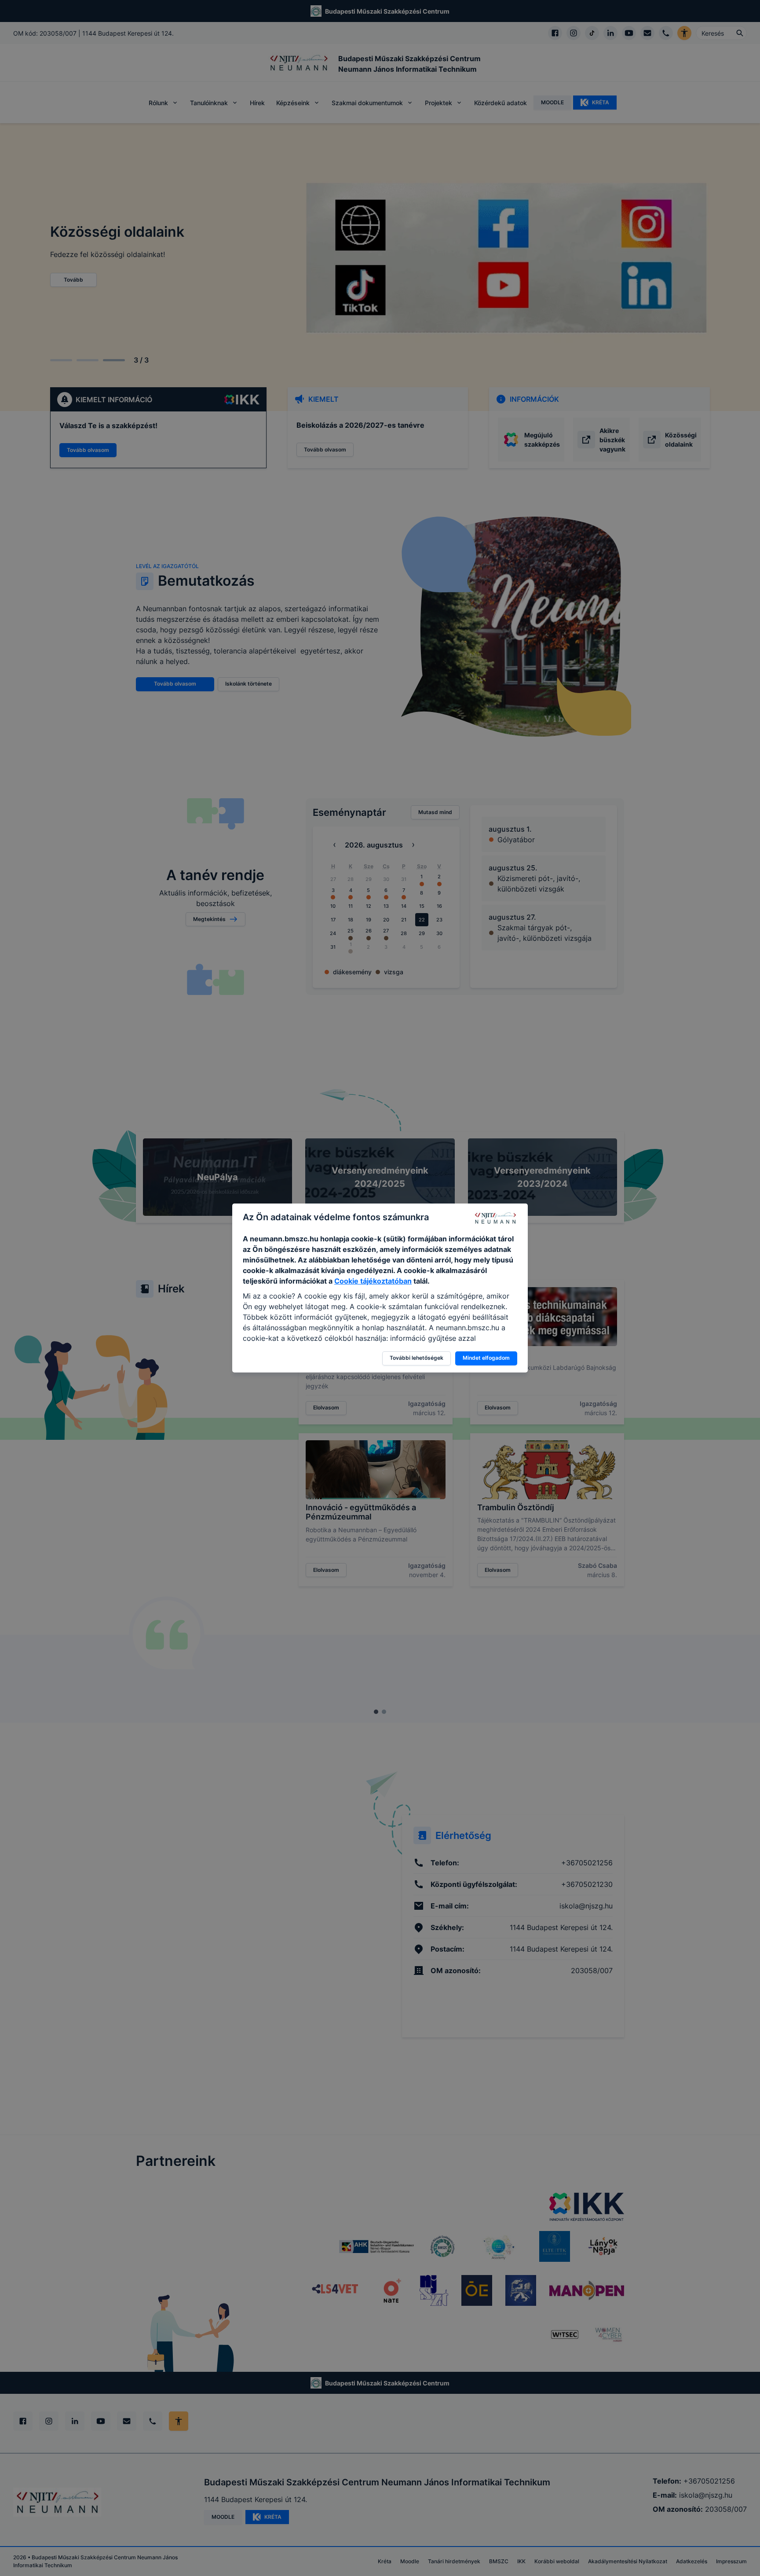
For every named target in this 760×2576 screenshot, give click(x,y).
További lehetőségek (417, 1358)
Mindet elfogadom (486, 1358)
